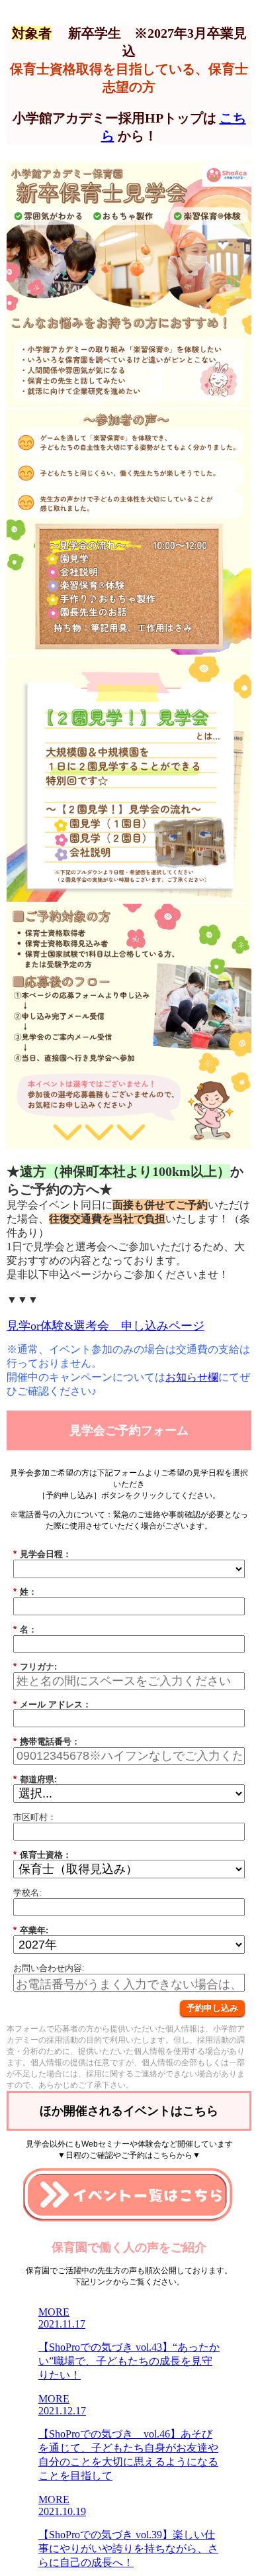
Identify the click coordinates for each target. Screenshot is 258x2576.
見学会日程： (42, 1554)
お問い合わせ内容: (49, 1968)
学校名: (27, 1893)
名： (25, 1630)
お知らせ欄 (192, 1377)
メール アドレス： (52, 1704)
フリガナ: (35, 1667)
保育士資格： (42, 1855)
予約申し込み (212, 2008)
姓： (25, 1592)
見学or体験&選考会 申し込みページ (106, 1326)
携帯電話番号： (47, 1742)
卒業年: (31, 1930)
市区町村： (35, 1817)
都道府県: (35, 1779)
